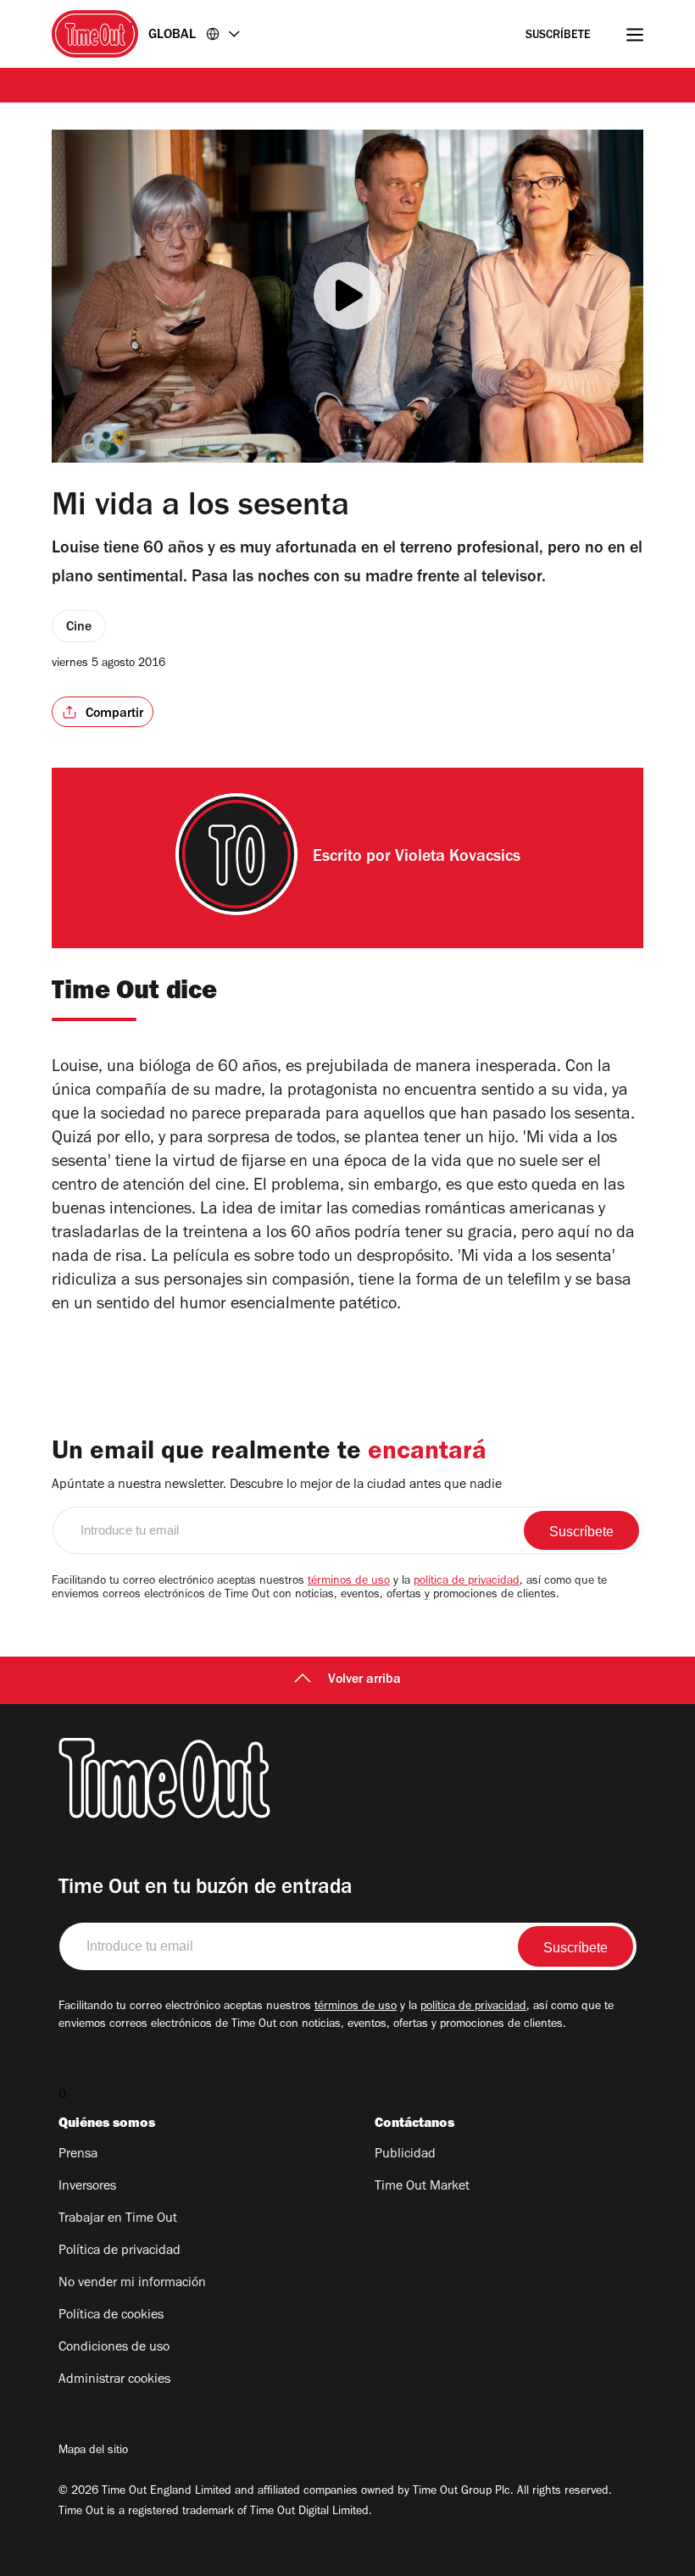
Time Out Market (422, 2187)
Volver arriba (364, 1680)
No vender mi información (132, 2284)
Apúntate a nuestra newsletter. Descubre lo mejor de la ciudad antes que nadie (277, 1485)
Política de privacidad (120, 2251)
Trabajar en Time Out (118, 2219)
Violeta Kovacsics (458, 858)
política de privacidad (467, 1582)
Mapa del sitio (93, 2451)
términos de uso (349, 1582)
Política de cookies (111, 2316)
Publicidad (405, 2155)
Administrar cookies (114, 2380)
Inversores (87, 2187)
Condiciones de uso (114, 2348)
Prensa (78, 2155)
